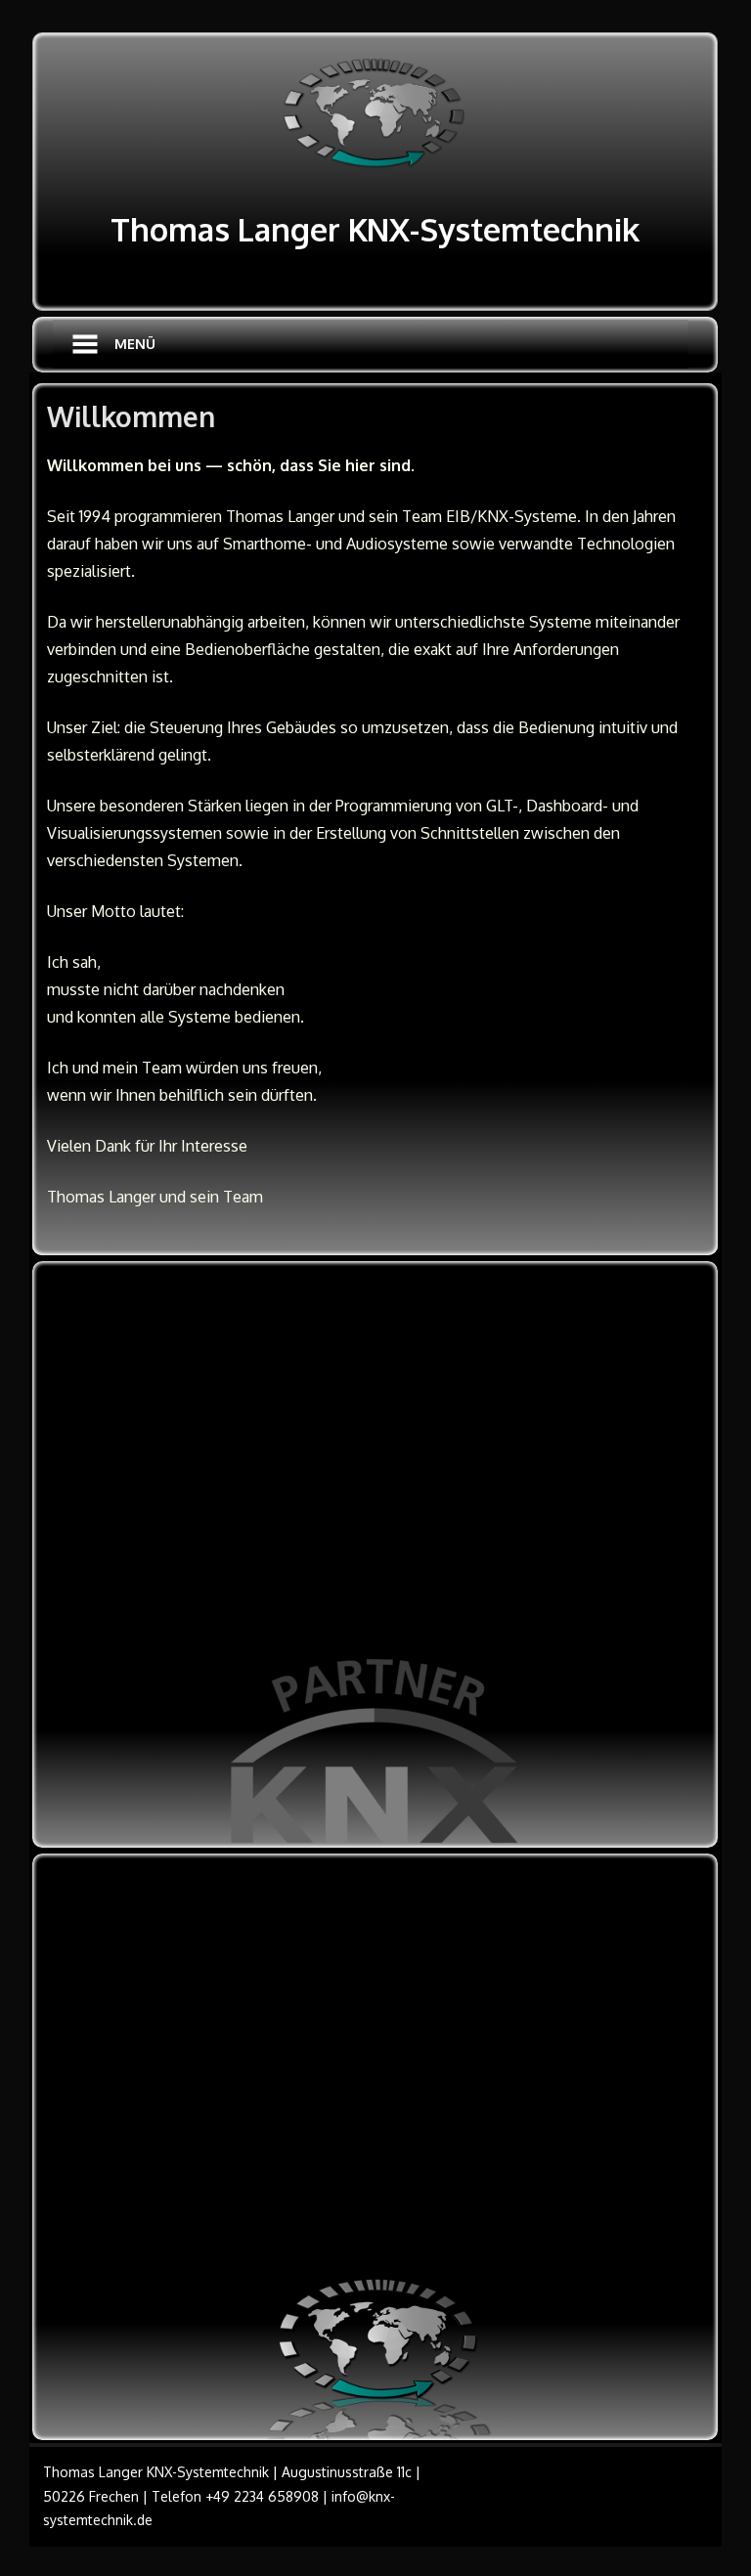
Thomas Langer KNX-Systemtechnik (375, 229)
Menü (135, 344)
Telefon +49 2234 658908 (235, 2496)
